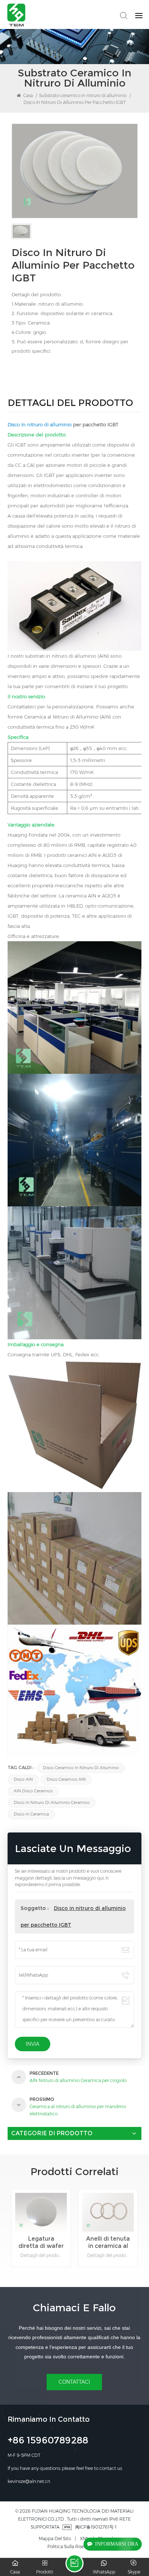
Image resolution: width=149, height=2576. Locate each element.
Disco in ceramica (31, 1814)
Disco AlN (23, 1779)
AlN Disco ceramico (33, 1791)
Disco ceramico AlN (66, 1779)
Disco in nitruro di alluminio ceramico (52, 1803)
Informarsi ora (117, 2544)
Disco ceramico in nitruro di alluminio (81, 1768)
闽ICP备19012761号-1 (96, 2527)
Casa (27, 95)
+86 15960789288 (48, 2441)
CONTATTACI (74, 2382)
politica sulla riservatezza (74, 2546)
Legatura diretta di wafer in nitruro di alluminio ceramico (41, 2242)
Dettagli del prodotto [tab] (70, 404)
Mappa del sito (55, 2539)
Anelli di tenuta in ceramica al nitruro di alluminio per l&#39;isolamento (109, 2242)
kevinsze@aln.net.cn (29, 2481)
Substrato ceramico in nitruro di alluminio (83, 95)
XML (84, 2539)
